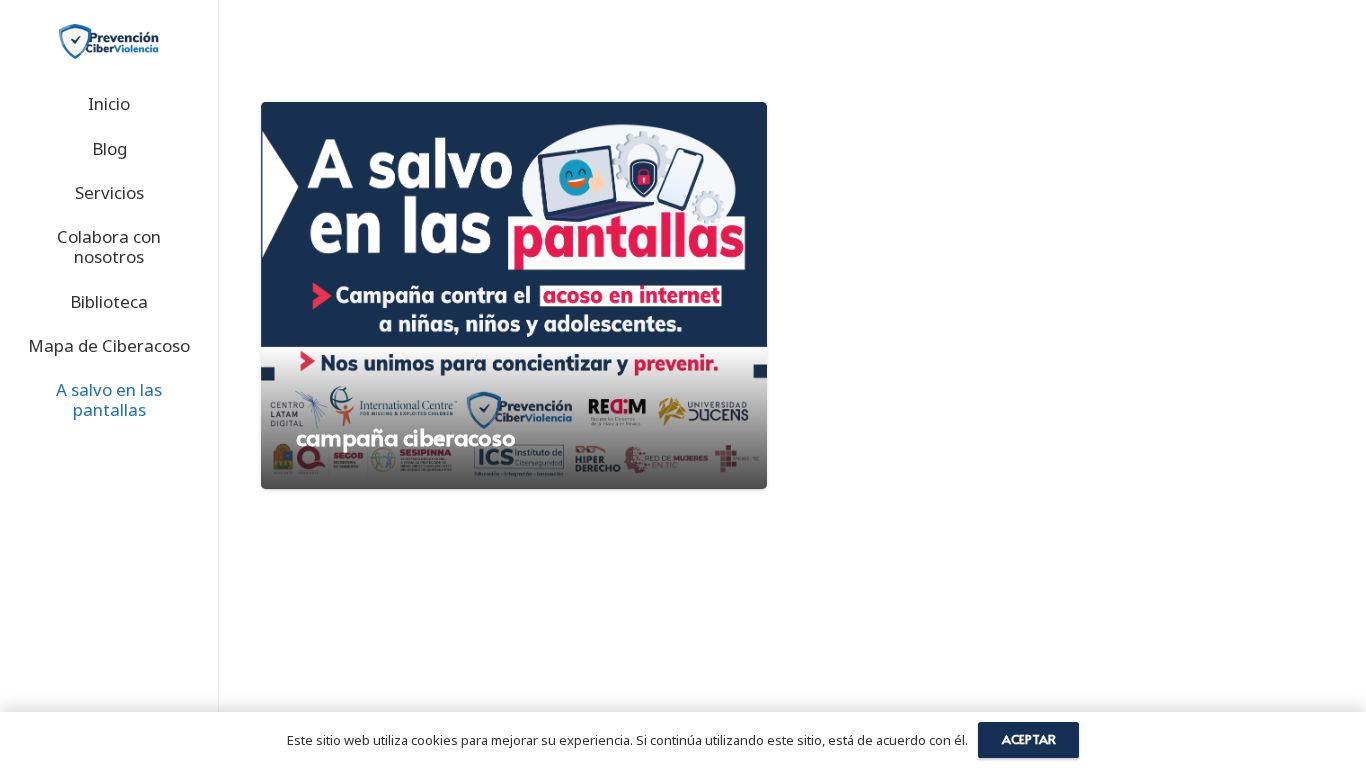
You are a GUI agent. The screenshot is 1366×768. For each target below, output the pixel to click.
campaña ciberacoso (405, 436)
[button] (152, 195)
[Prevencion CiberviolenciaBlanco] (109, 41)
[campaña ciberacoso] (514, 295)
